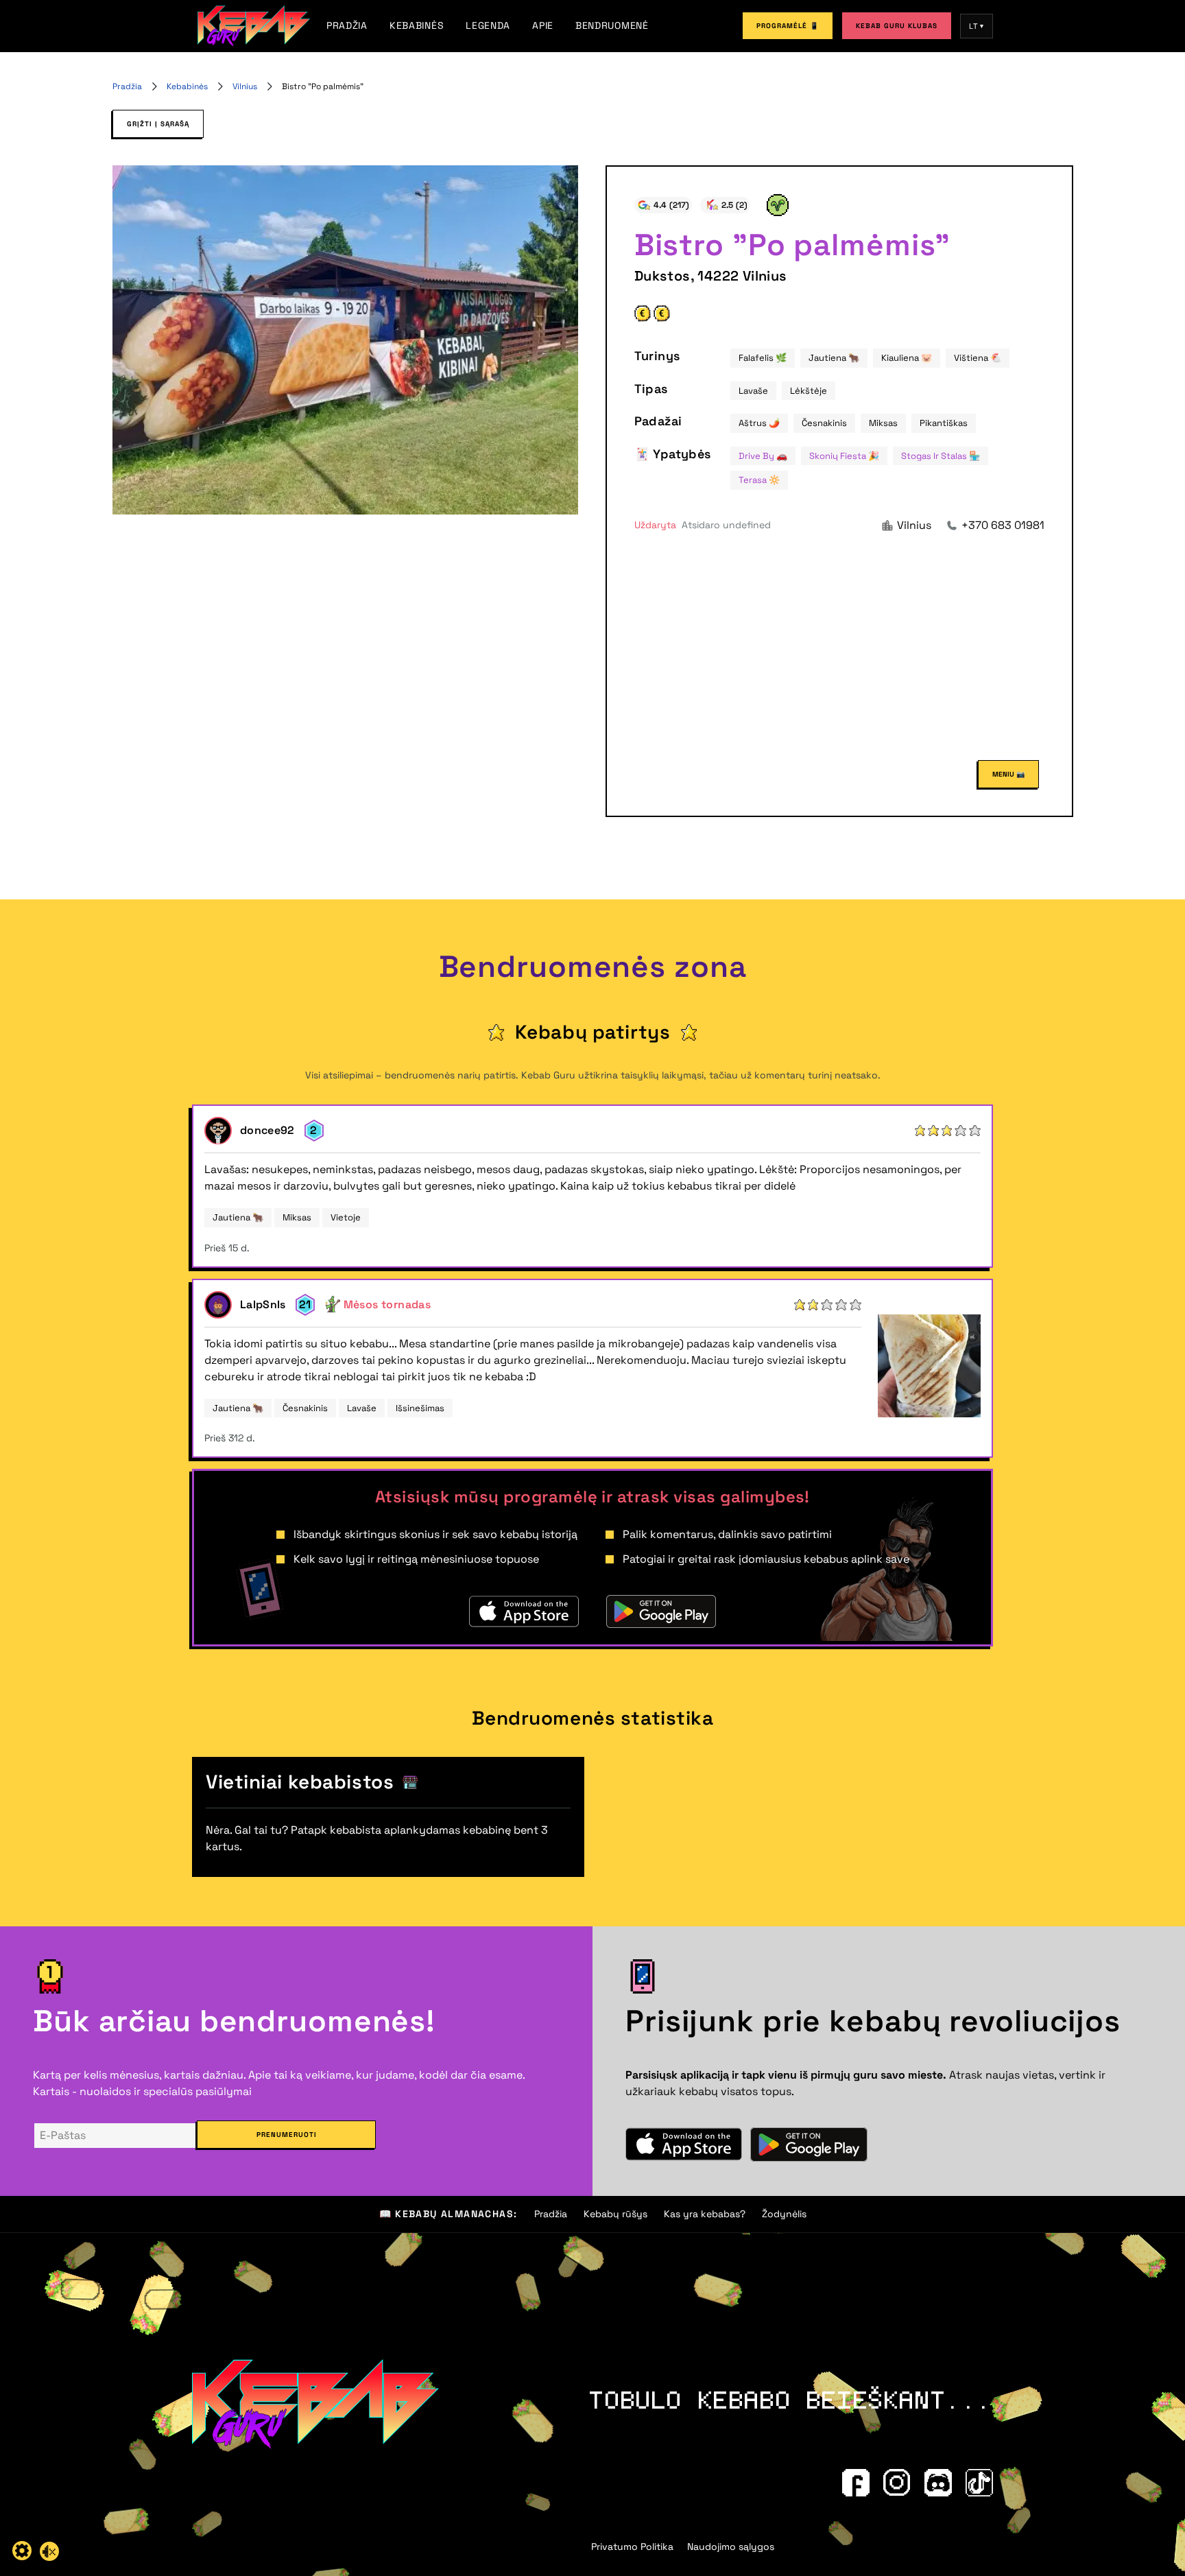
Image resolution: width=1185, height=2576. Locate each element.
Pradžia (347, 25)
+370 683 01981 (1003, 525)
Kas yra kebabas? (705, 2214)
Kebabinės (417, 25)
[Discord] (938, 2483)
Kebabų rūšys (615, 2214)
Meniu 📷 (1008, 774)
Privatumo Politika (632, 2547)
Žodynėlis (784, 2214)
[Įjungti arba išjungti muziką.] (49, 2551)
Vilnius (245, 86)
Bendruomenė (612, 25)
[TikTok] (979, 2483)
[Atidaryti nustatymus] (22, 2551)
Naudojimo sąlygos (731, 2547)
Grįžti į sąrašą (158, 124)
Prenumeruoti (287, 2135)
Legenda (488, 25)
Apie (543, 25)
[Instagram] (897, 2483)
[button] (703, 525)
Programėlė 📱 (788, 26)
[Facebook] (856, 2483)
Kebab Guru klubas (897, 26)
